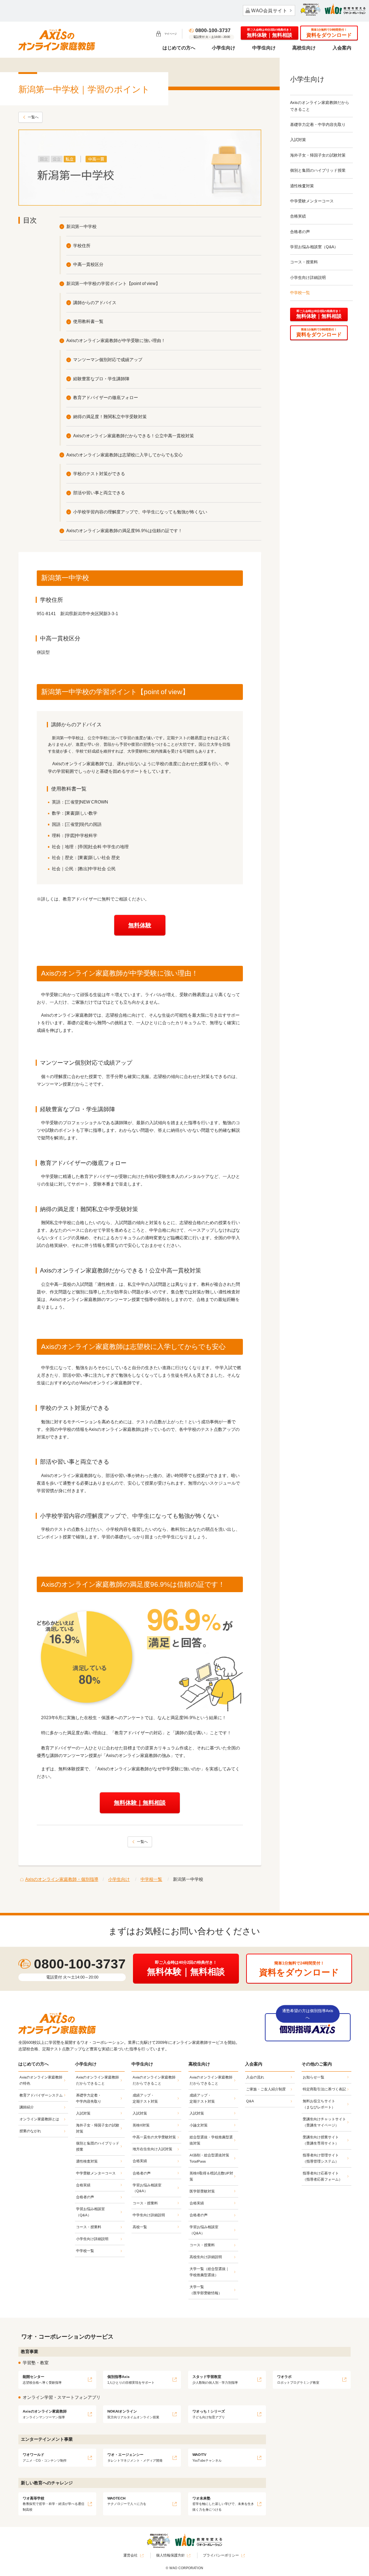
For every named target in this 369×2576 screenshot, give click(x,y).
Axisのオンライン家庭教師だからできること (320, 106)
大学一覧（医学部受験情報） (206, 2290)
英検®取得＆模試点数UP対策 (211, 2176)
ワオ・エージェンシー (135, 2457)
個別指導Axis (131, 2380)
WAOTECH (127, 2501)
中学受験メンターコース (312, 201)
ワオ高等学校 (54, 2504)
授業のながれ (30, 2131)
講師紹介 (27, 2107)
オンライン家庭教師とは (39, 2119)
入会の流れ (255, 2077)
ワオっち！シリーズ (209, 2414)
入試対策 (298, 140)
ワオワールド (45, 2457)
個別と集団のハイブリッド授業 (318, 170)
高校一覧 (140, 2227)
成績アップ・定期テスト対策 (145, 2098)
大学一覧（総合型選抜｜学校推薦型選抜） (209, 2272)
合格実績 (298, 216)
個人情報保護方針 (170, 2555)
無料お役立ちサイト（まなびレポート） (319, 2104)
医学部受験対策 (202, 2191)
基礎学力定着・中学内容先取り (318, 124)
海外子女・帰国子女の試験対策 (318, 155)
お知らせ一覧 (314, 2077)
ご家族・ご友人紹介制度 (266, 2089)
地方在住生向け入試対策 (152, 2149)
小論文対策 (199, 2125)
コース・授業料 (304, 262)
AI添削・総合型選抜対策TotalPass (209, 2158)
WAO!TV (207, 2457)
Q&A (250, 2101)
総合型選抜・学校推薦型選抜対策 (211, 2140)
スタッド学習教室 (215, 2380)
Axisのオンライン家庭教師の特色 (41, 2080)
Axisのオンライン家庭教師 (45, 2414)
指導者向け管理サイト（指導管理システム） (321, 2158)
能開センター (42, 2380)
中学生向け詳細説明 (149, 2215)
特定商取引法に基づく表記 (324, 2089)
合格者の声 (300, 232)
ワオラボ (298, 2380)
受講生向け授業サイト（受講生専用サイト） (321, 2140)
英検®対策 (141, 2125)
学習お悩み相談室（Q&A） (314, 247)
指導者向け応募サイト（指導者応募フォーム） (323, 2176)
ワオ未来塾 (223, 2504)
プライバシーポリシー (221, 2555)
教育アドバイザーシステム (41, 2095)
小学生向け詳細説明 (308, 277)
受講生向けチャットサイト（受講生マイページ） (324, 2122)
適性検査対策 (302, 186)
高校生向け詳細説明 (206, 2257)
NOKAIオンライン (133, 2414)
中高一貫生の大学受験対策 (154, 2137)
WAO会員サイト (269, 11)
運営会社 (130, 2555)
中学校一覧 (300, 293)
